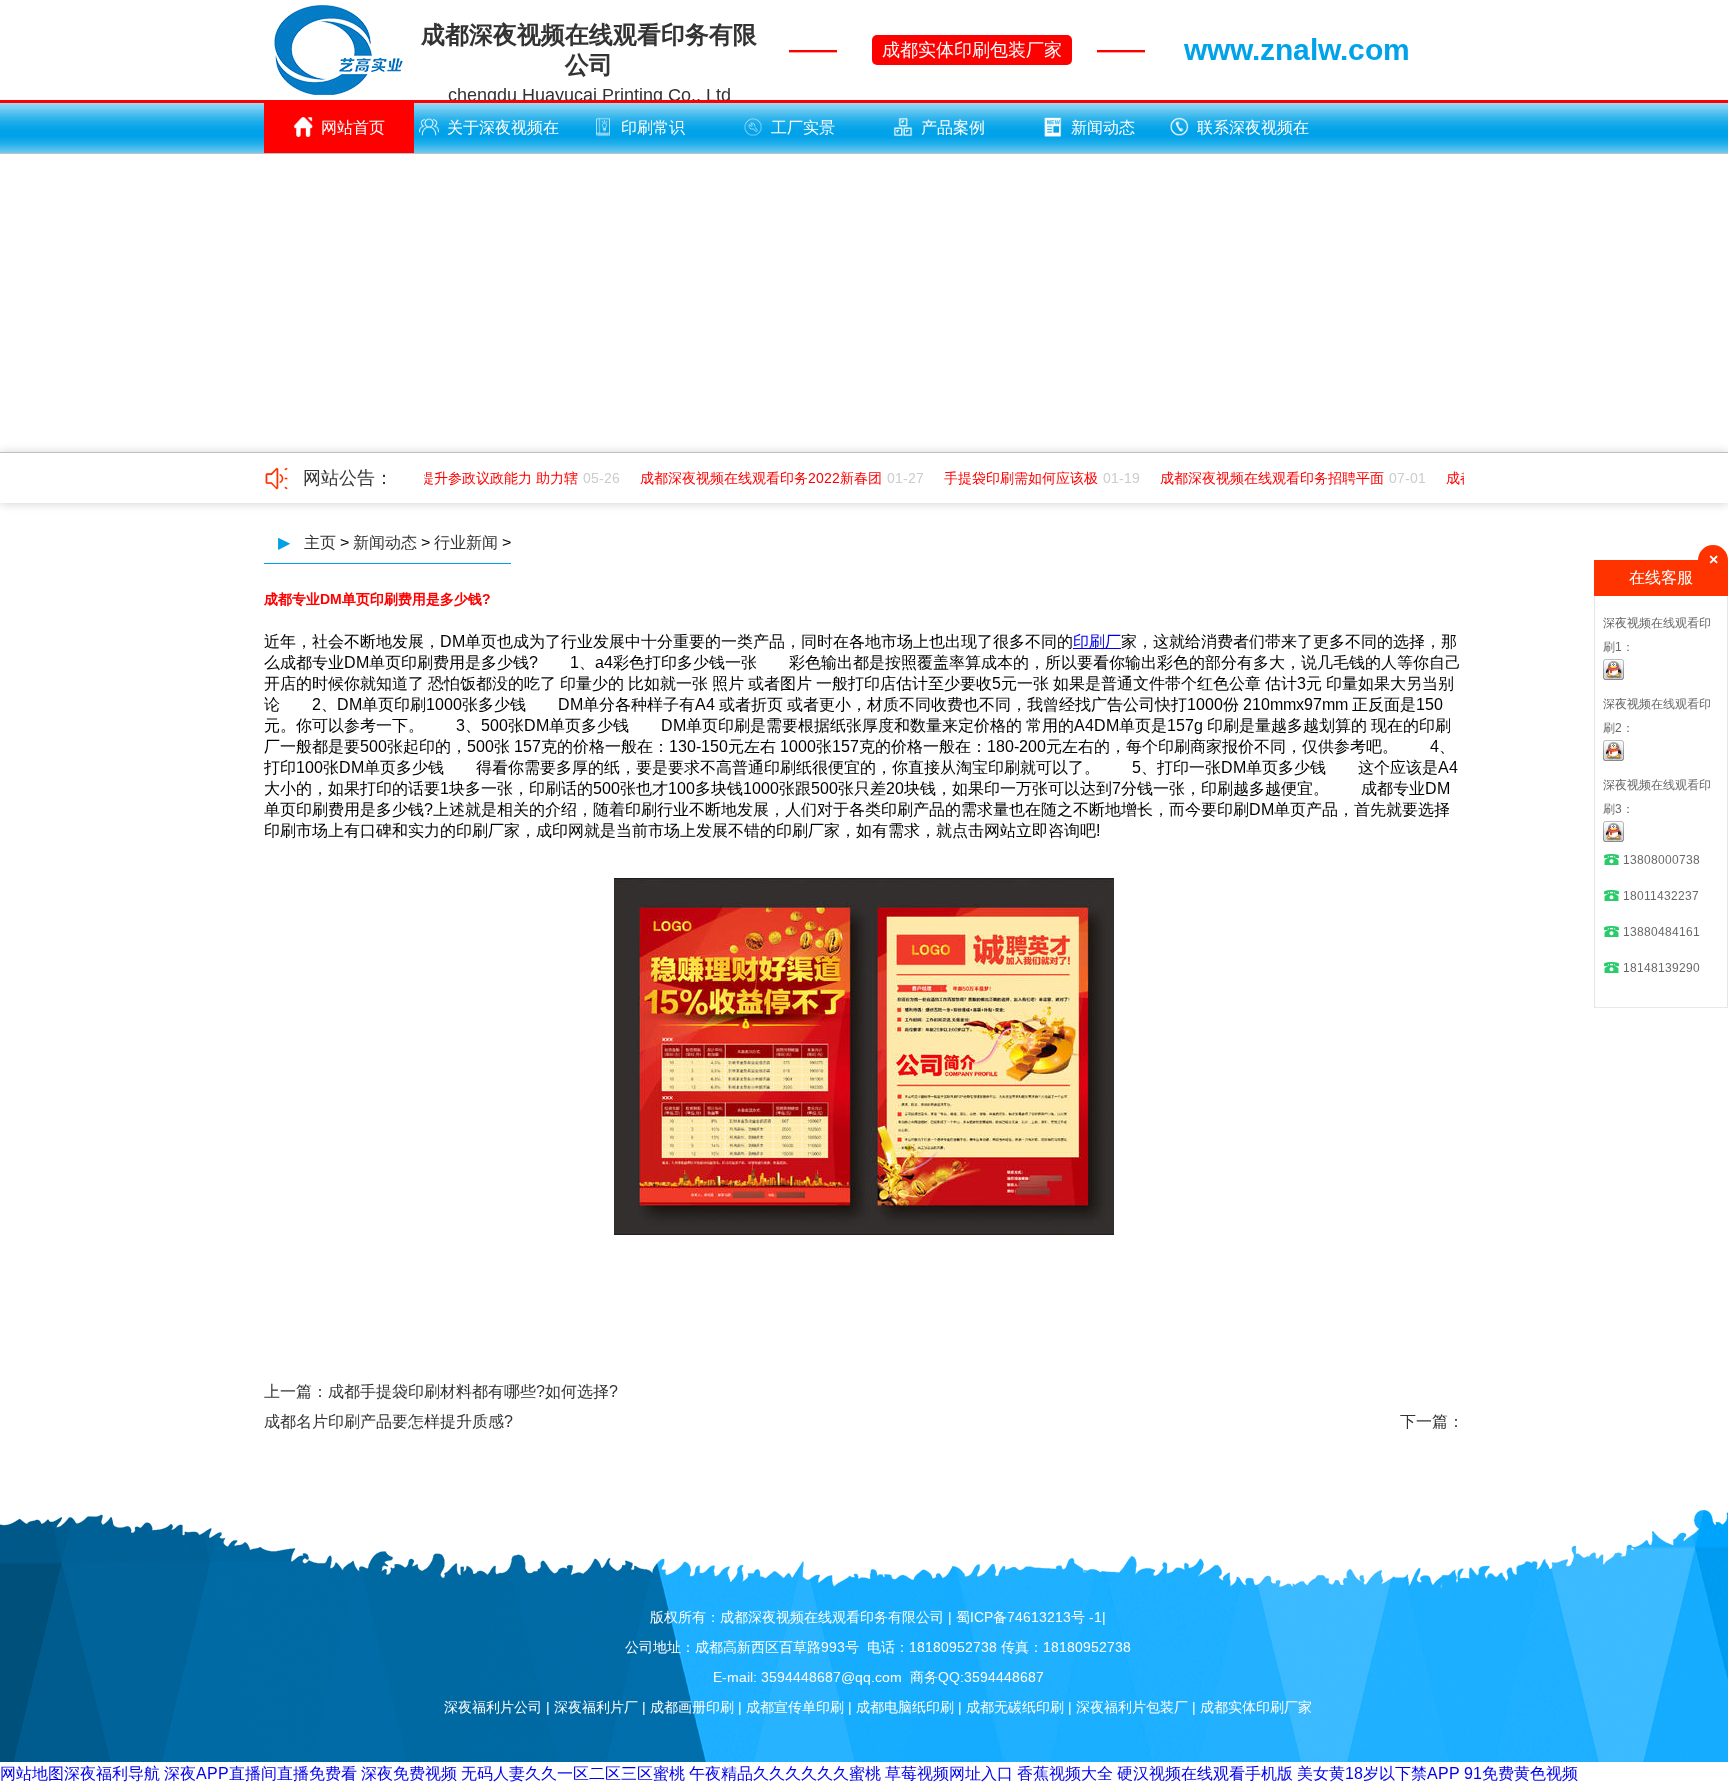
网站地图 (32, 1773)
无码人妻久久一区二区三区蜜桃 (573, 1773)
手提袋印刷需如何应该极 (1009, 478)
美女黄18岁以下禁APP (1378, 1773)
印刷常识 (653, 127)
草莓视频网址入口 (949, 1773)
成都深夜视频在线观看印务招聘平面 (1260, 478)
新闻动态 (1103, 127)
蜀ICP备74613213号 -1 (1029, 1617)
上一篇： (296, 1391)
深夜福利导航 (112, 1773)
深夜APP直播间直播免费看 (260, 1773)
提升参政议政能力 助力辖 (487, 478)
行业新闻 (466, 542)
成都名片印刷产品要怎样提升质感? (388, 1421)
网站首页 (353, 127)
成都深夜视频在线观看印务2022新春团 (749, 478)
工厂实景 (803, 127)
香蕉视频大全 (1065, 1773)
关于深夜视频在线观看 (503, 136)
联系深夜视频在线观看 (1253, 136)
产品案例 (953, 127)
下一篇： (1432, 1421)
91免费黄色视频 (1521, 1773)
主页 (320, 542)
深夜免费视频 (409, 1773)
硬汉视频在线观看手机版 (1205, 1773)
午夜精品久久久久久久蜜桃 (785, 1773)
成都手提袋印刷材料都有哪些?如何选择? (473, 1391)
